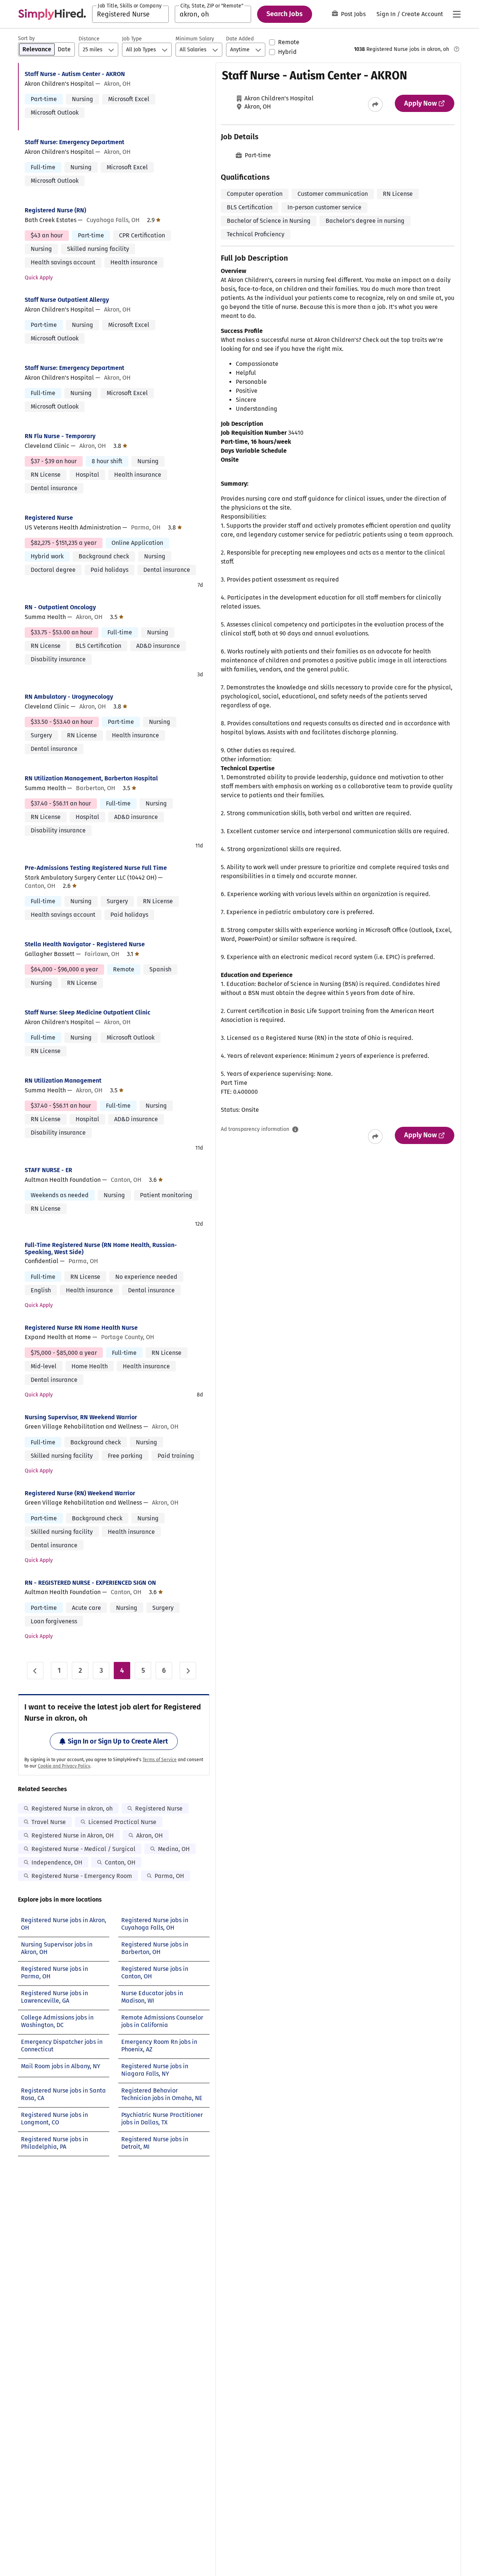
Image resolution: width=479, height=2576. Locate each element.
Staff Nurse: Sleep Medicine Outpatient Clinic (88, 1012)
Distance (89, 39)
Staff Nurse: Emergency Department (74, 142)
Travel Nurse (49, 1822)
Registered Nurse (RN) (55, 210)
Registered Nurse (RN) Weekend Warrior (80, 1493)
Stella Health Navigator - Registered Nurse (85, 944)
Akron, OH (150, 1835)
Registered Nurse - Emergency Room (82, 1876)
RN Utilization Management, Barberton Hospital (91, 778)
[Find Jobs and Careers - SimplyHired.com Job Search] (52, 14)
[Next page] (188, 1671)
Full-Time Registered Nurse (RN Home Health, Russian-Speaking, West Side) (101, 1248)
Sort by (26, 38)
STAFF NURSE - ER (48, 1170)
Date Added (240, 39)
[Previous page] (35, 1671)
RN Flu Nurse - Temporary (60, 436)
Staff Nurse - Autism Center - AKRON (75, 74)
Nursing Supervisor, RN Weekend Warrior (81, 1417)
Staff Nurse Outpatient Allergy (67, 300)
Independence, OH (57, 1862)
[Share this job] (375, 104)
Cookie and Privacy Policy (64, 1766)
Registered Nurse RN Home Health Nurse (81, 1328)
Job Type (132, 39)
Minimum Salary (195, 39)
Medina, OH (174, 1849)
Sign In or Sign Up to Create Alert (118, 1741)
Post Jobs (353, 14)
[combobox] (130, 14)
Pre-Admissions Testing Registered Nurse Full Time (96, 868)
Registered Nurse (49, 518)
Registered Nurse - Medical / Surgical (83, 1849)
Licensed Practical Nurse (122, 1822)
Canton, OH (120, 1862)
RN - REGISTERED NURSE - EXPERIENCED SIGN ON (90, 1583)
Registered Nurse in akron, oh (72, 1809)
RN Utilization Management (63, 1081)
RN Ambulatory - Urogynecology (69, 697)
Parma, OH (169, 1876)
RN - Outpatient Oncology (60, 607)
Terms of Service (160, 1760)
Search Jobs (285, 14)
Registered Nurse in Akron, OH (73, 1835)
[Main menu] (457, 14)
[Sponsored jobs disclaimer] (457, 49)
